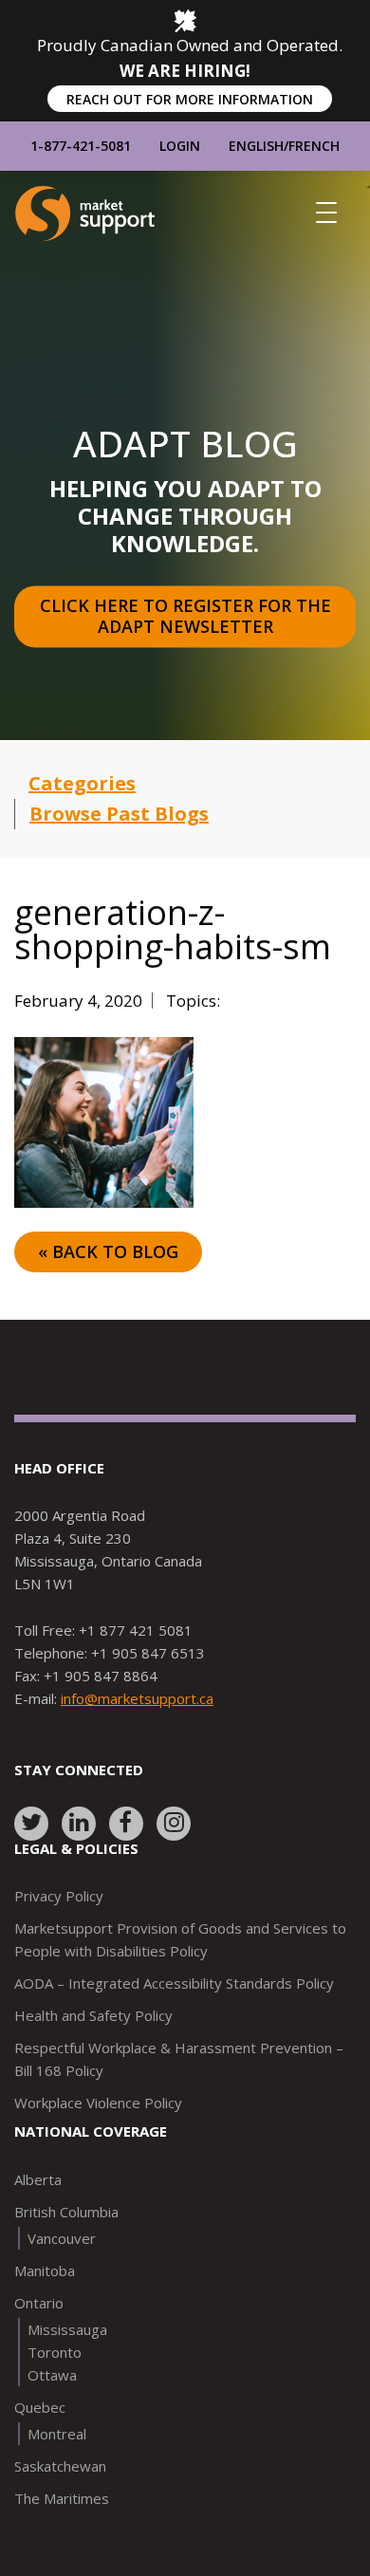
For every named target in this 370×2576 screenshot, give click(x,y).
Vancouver (62, 2238)
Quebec (40, 2407)
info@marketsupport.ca (137, 1698)
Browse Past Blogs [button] (119, 814)
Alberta (38, 2179)
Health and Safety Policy (93, 2015)
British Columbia (66, 2212)
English (256, 146)
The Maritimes (62, 2498)
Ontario (39, 2303)
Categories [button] (82, 783)
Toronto (55, 2352)
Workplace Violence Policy (98, 2103)
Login (180, 146)
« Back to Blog (108, 1251)
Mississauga (67, 2329)
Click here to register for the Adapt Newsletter (188, 616)
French (314, 146)
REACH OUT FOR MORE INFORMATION (190, 99)
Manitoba (45, 2270)
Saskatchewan (60, 2466)
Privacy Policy (59, 1896)
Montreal (57, 2434)
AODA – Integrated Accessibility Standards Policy (174, 1983)
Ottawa (52, 2375)
